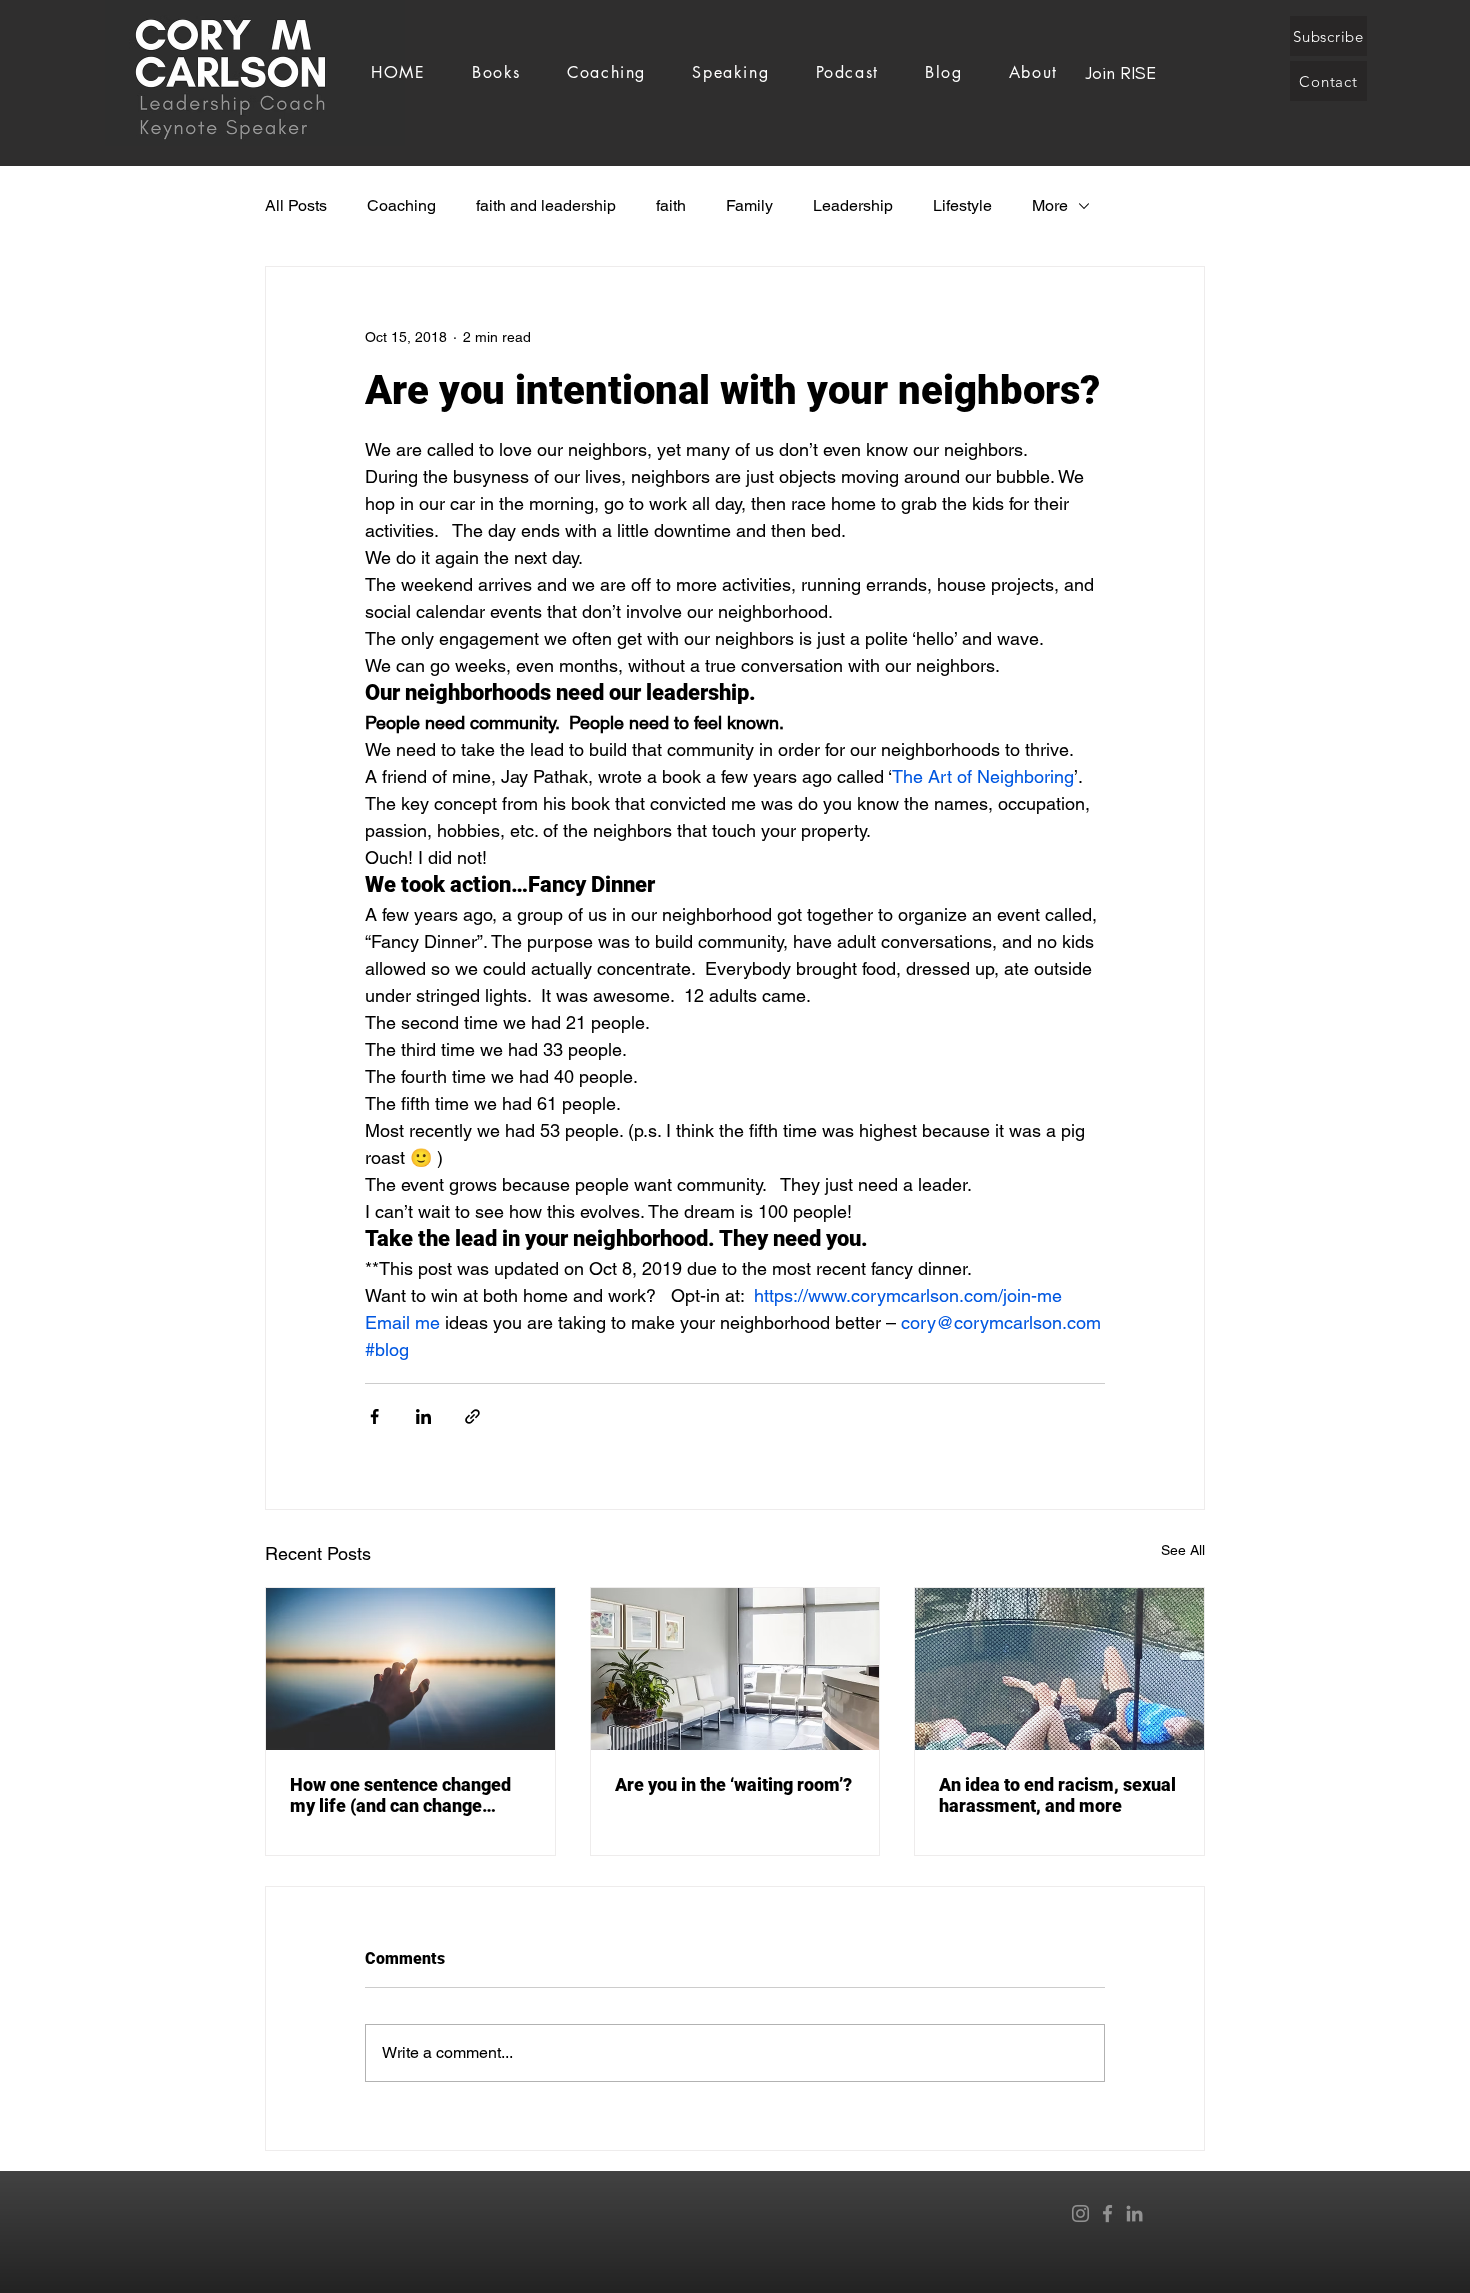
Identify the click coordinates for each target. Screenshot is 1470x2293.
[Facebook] (1107, 2213)
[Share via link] (472, 1416)
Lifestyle (962, 205)
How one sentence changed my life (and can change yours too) (400, 1795)
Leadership (853, 205)
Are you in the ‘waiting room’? (733, 1784)
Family (749, 205)
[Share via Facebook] (374, 1416)
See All (1183, 1550)
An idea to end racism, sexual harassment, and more (1057, 1795)
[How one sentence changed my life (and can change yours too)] (410, 1669)
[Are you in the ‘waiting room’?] (735, 1669)
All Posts (296, 205)
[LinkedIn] (1134, 2213)
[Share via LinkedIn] (423, 1416)
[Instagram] (1080, 2213)
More (1050, 205)
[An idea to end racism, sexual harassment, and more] (1059, 1669)
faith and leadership (546, 205)
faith (671, 205)
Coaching (401, 205)
